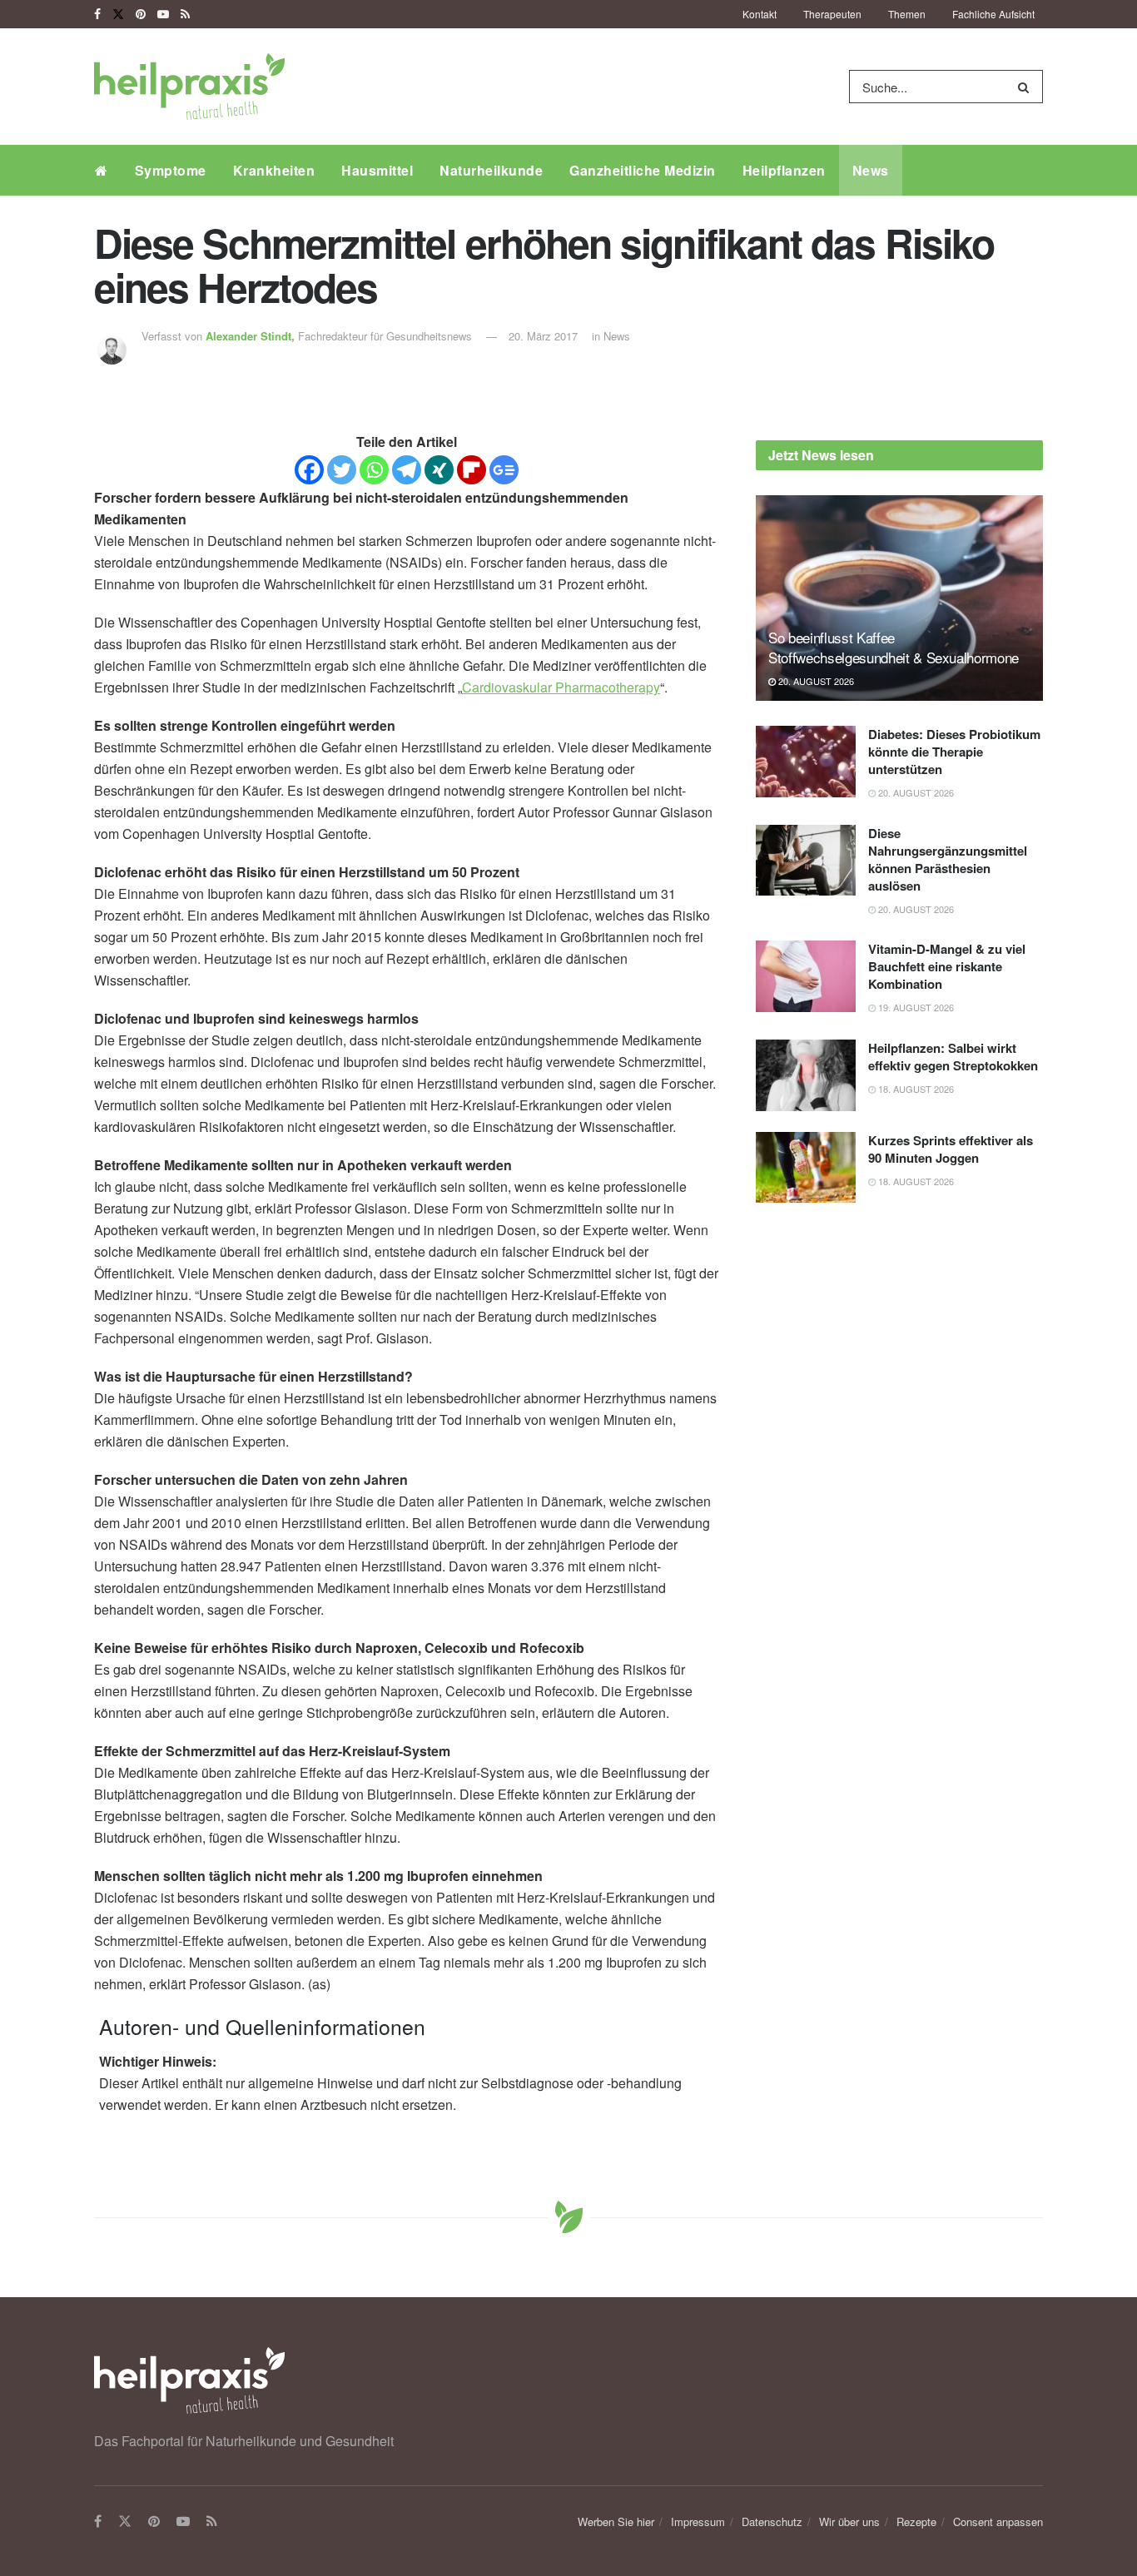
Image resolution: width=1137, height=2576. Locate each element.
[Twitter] (342, 470)
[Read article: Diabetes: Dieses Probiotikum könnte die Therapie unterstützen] (806, 762)
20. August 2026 (815, 681)
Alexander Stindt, (252, 336)
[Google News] (504, 470)
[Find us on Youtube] (163, 14)
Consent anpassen (998, 2521)
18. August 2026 (915, 1089)
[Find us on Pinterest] (141, 14)
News (871, 170)
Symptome (171, 170)
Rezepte (916, 2521)
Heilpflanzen (784, 170)
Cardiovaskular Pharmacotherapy (561, 687)
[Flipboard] (472, 470)
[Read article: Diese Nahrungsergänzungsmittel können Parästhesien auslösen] (806, 861)
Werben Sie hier (616, 2521)
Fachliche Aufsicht (993, 14)
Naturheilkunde (491, 170)
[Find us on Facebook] (97, 14)
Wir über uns (849, 2521)
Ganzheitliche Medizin (643, 170)
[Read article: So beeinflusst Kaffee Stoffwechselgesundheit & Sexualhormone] (899, 598)
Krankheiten (274, 170)
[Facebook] (309, 470)
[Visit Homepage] (189, 87)
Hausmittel (377, 170)
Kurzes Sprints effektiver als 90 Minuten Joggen (951, 1149)
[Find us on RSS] (185, 14)
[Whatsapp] (374, 470)
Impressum (698, 2521)
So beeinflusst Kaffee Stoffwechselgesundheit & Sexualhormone (894, 647)
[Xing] (439, 470)
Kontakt (760, 14)
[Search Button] (1027, 87)
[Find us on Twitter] (118, 14)
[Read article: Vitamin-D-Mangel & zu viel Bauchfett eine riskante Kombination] (806, 976)
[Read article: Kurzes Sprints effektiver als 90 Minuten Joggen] (806, 1168)
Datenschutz (772, 2521)
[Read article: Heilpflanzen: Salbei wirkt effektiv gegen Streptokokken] (806, 1075)
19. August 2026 (915, 1007)
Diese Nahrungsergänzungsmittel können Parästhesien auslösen (948, 859)
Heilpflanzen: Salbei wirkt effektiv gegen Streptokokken (953, 1057)
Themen (907, 14)
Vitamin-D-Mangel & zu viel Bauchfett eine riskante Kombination (947, 966)
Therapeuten (832, 14)
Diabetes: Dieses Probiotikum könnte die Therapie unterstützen (954, 752)
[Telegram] (407, 470)
